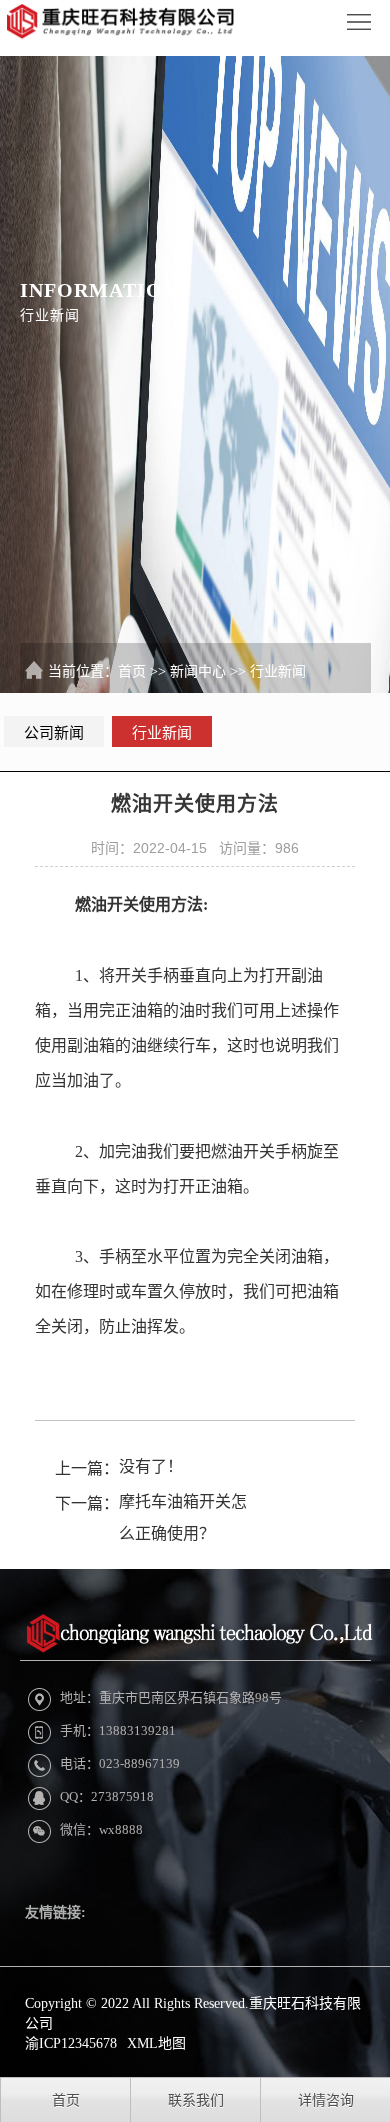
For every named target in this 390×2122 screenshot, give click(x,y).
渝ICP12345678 (71, 2043)
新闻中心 (198, 671)
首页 (132, 671)
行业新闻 (278, 671)
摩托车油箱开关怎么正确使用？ (183, 1517)
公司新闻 (54, 733)
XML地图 (156, 2043)
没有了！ (151, 1466)
